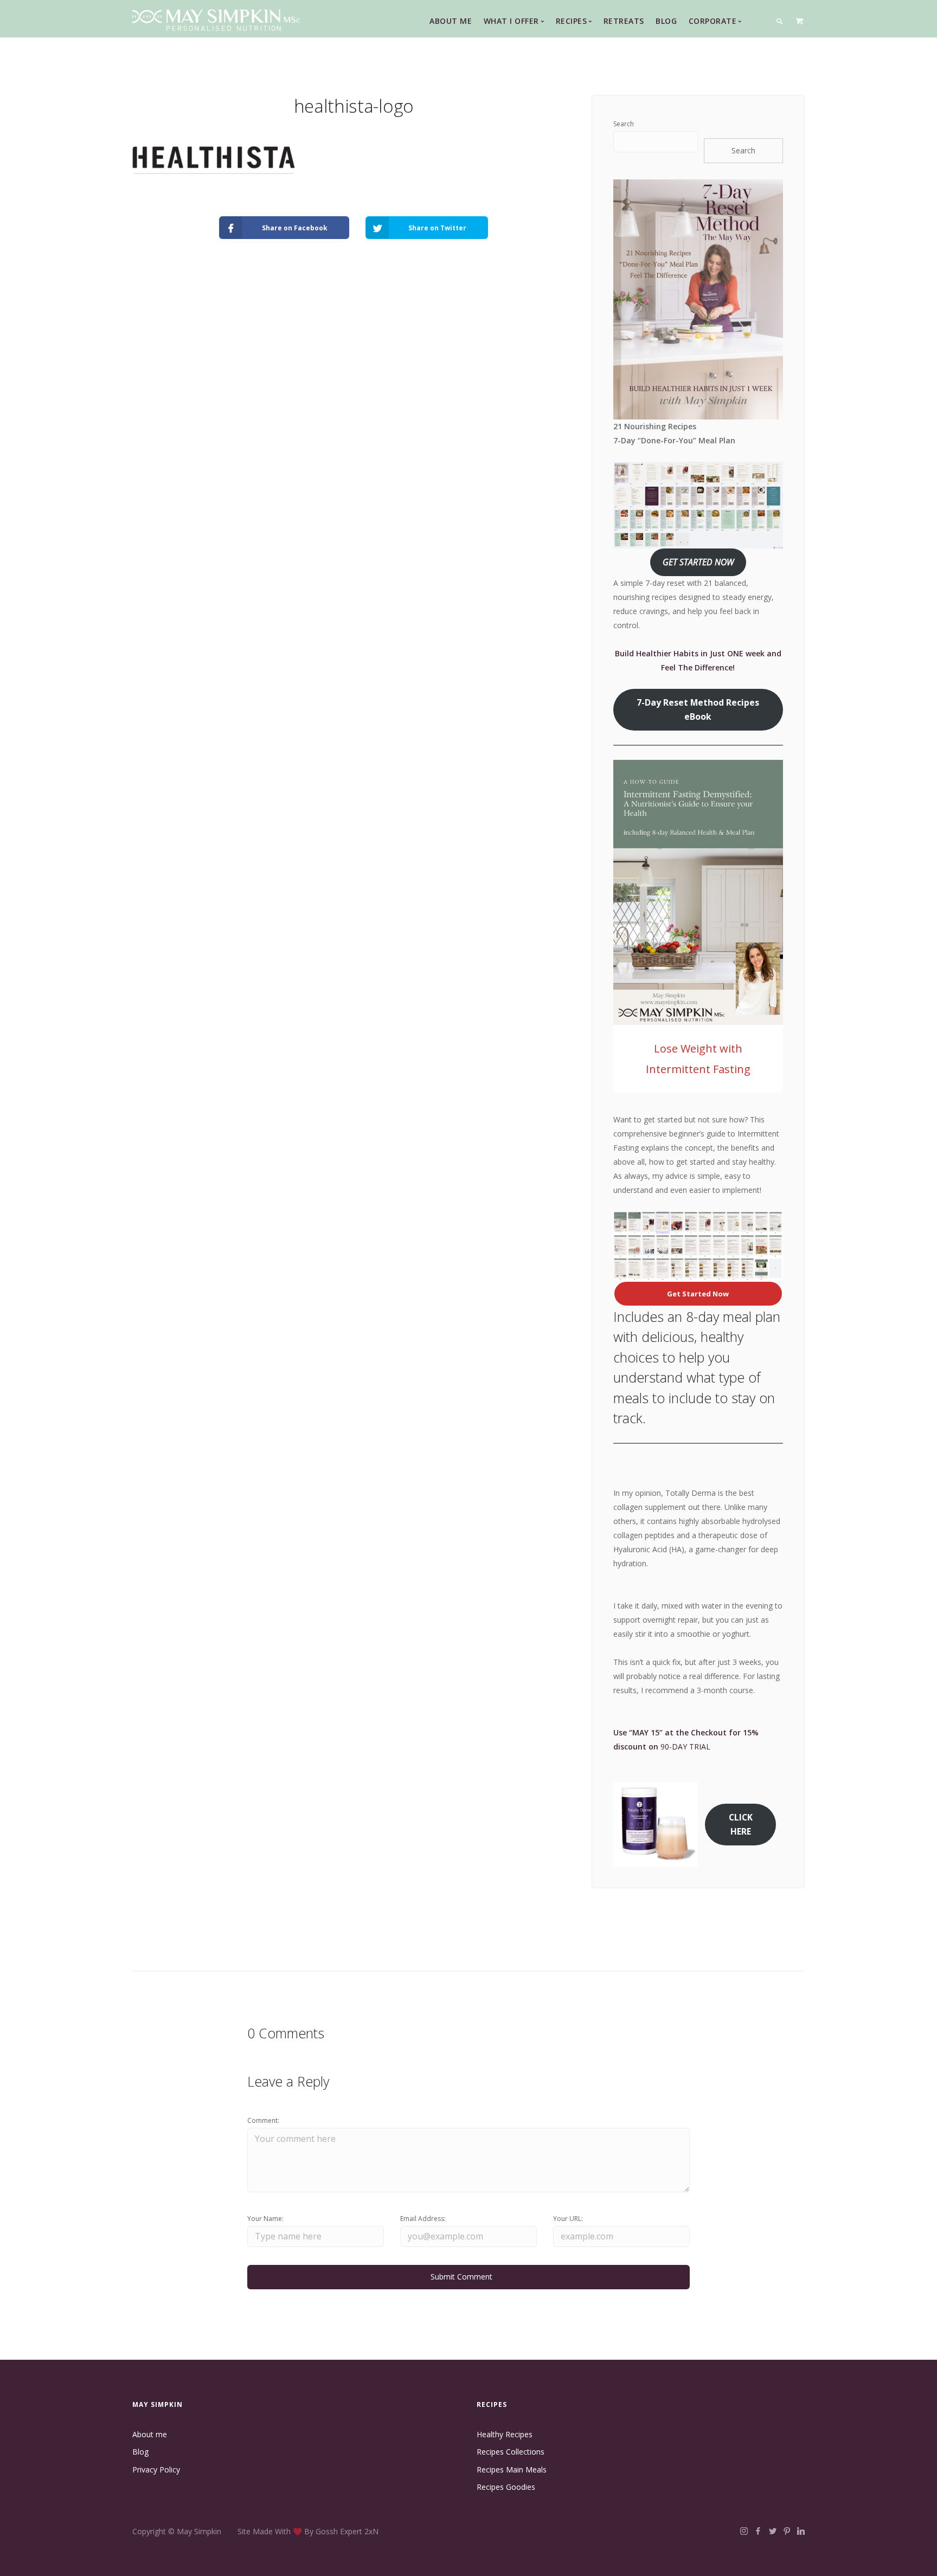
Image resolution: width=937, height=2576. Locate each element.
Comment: (263, 2120)
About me (150, 2434)
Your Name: (265, 2219)
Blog (666, 21)
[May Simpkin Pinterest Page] (787, 2531)
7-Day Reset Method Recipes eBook (698, 709)
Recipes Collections (511, 2452)
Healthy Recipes (505, 2434)
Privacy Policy (156, 2470)
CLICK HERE (741, 1824)
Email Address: (423, 2219)
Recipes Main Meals (512, 2470)
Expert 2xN (359, 2531)
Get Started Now (698, 1294)
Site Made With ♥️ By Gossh (289, 2531)
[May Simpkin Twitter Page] (772, 2531)
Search (624, 124)
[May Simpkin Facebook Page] (758, 2531)
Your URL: (568, 2219)
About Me (451, 21)
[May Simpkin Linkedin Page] (801, 2531)
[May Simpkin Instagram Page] (744, 2531)
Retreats (624, 21)
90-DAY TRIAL (685, 1747)
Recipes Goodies (506, 2487)
